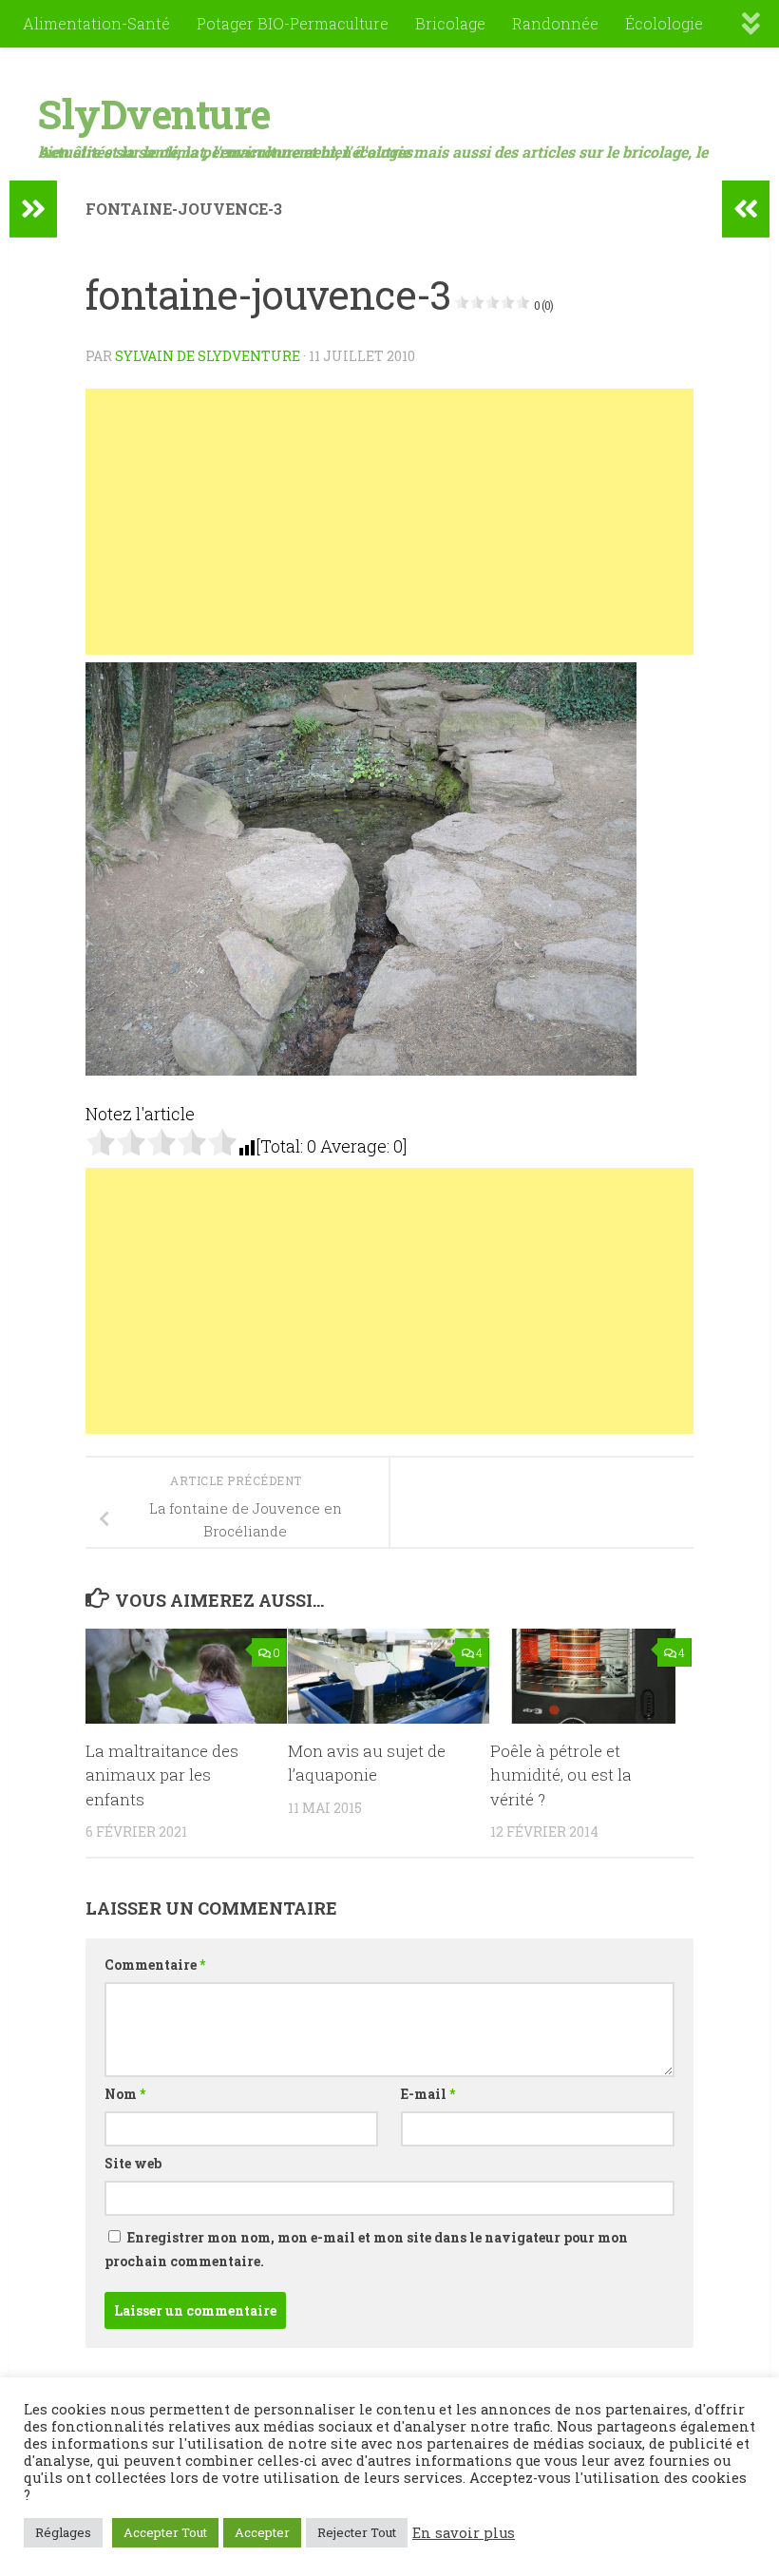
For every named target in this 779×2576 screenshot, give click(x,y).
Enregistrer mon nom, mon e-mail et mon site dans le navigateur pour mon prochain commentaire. (366, 2249)
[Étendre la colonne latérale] (33, 209)
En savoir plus (464, 2533)
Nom (125, 2094)
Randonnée (555, 23)
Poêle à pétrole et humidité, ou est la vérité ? (561, 1775)
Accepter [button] (262, 2532)
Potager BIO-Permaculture (293, 23)
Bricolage (450, 23)
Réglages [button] (63, 2532)
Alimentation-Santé (96, 23)
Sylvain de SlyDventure (208, 356)
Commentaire (155, 1965)
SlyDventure (154, 114)
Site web (133, 2163)
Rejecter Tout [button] (357, 2532)
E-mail (428, 2094)
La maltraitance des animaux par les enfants (162, 1775)
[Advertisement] (389, 522)
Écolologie (664, 23)
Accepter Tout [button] (165, 2532)
